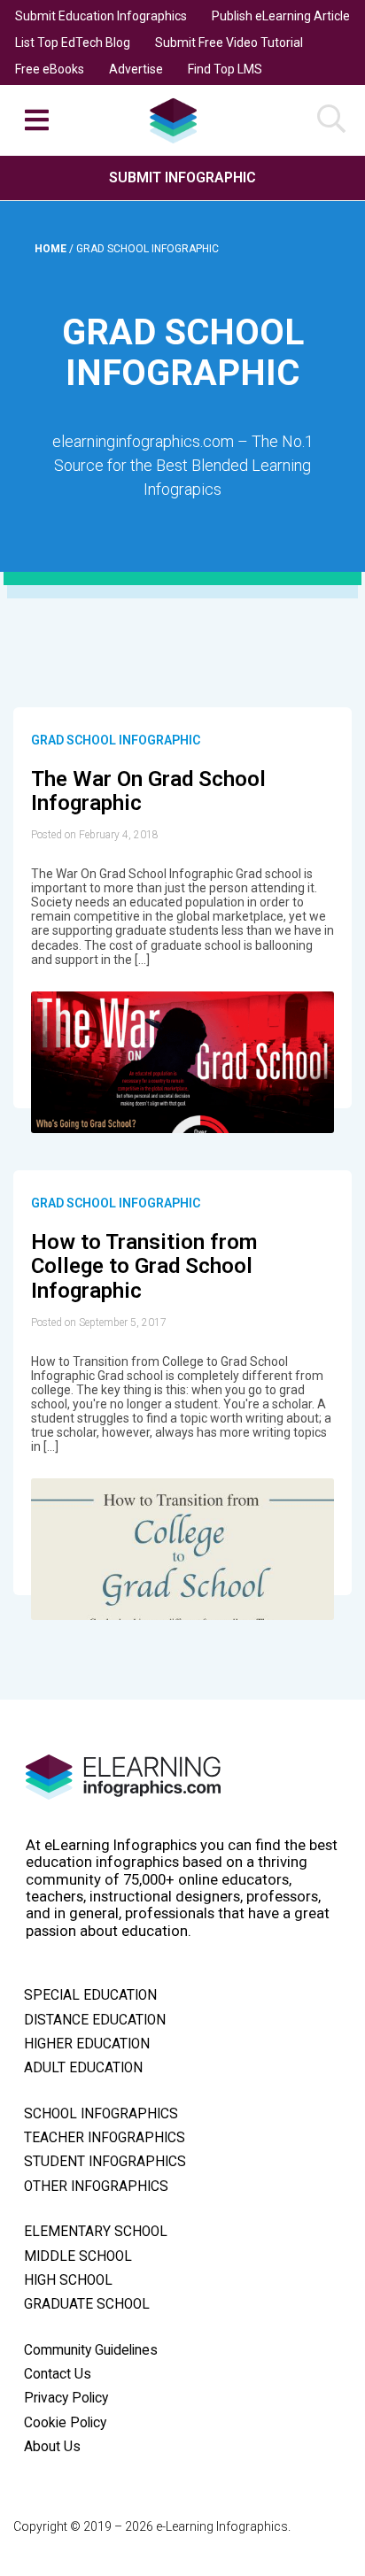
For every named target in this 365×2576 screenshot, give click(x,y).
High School (68, 2280)
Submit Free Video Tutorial (229, 42)
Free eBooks (50, 69)
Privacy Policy (66, 2398)
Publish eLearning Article (281, 16)
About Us (52, 2447)
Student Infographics (105, 2162)
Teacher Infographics (105, 2138)
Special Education (90, 1995)
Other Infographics (96, 2187)
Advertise (136, 69)
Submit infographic (182, 177)
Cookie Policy (65, 2423)
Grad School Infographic (116, 740)
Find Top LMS (225, 69)
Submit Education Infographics (101, 16)
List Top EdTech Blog (73, 42)
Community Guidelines (91, 2350)
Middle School (78, 2256)
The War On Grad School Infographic (148, 791)
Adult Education (83, 2068)
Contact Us (58, 2374)
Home (52, 249)
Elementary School (96, 2232)
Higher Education (87, 2044)
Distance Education (95, 2020)
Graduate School (87, 2304)
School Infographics (101, 2114)
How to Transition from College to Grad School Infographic (144, 1266)
